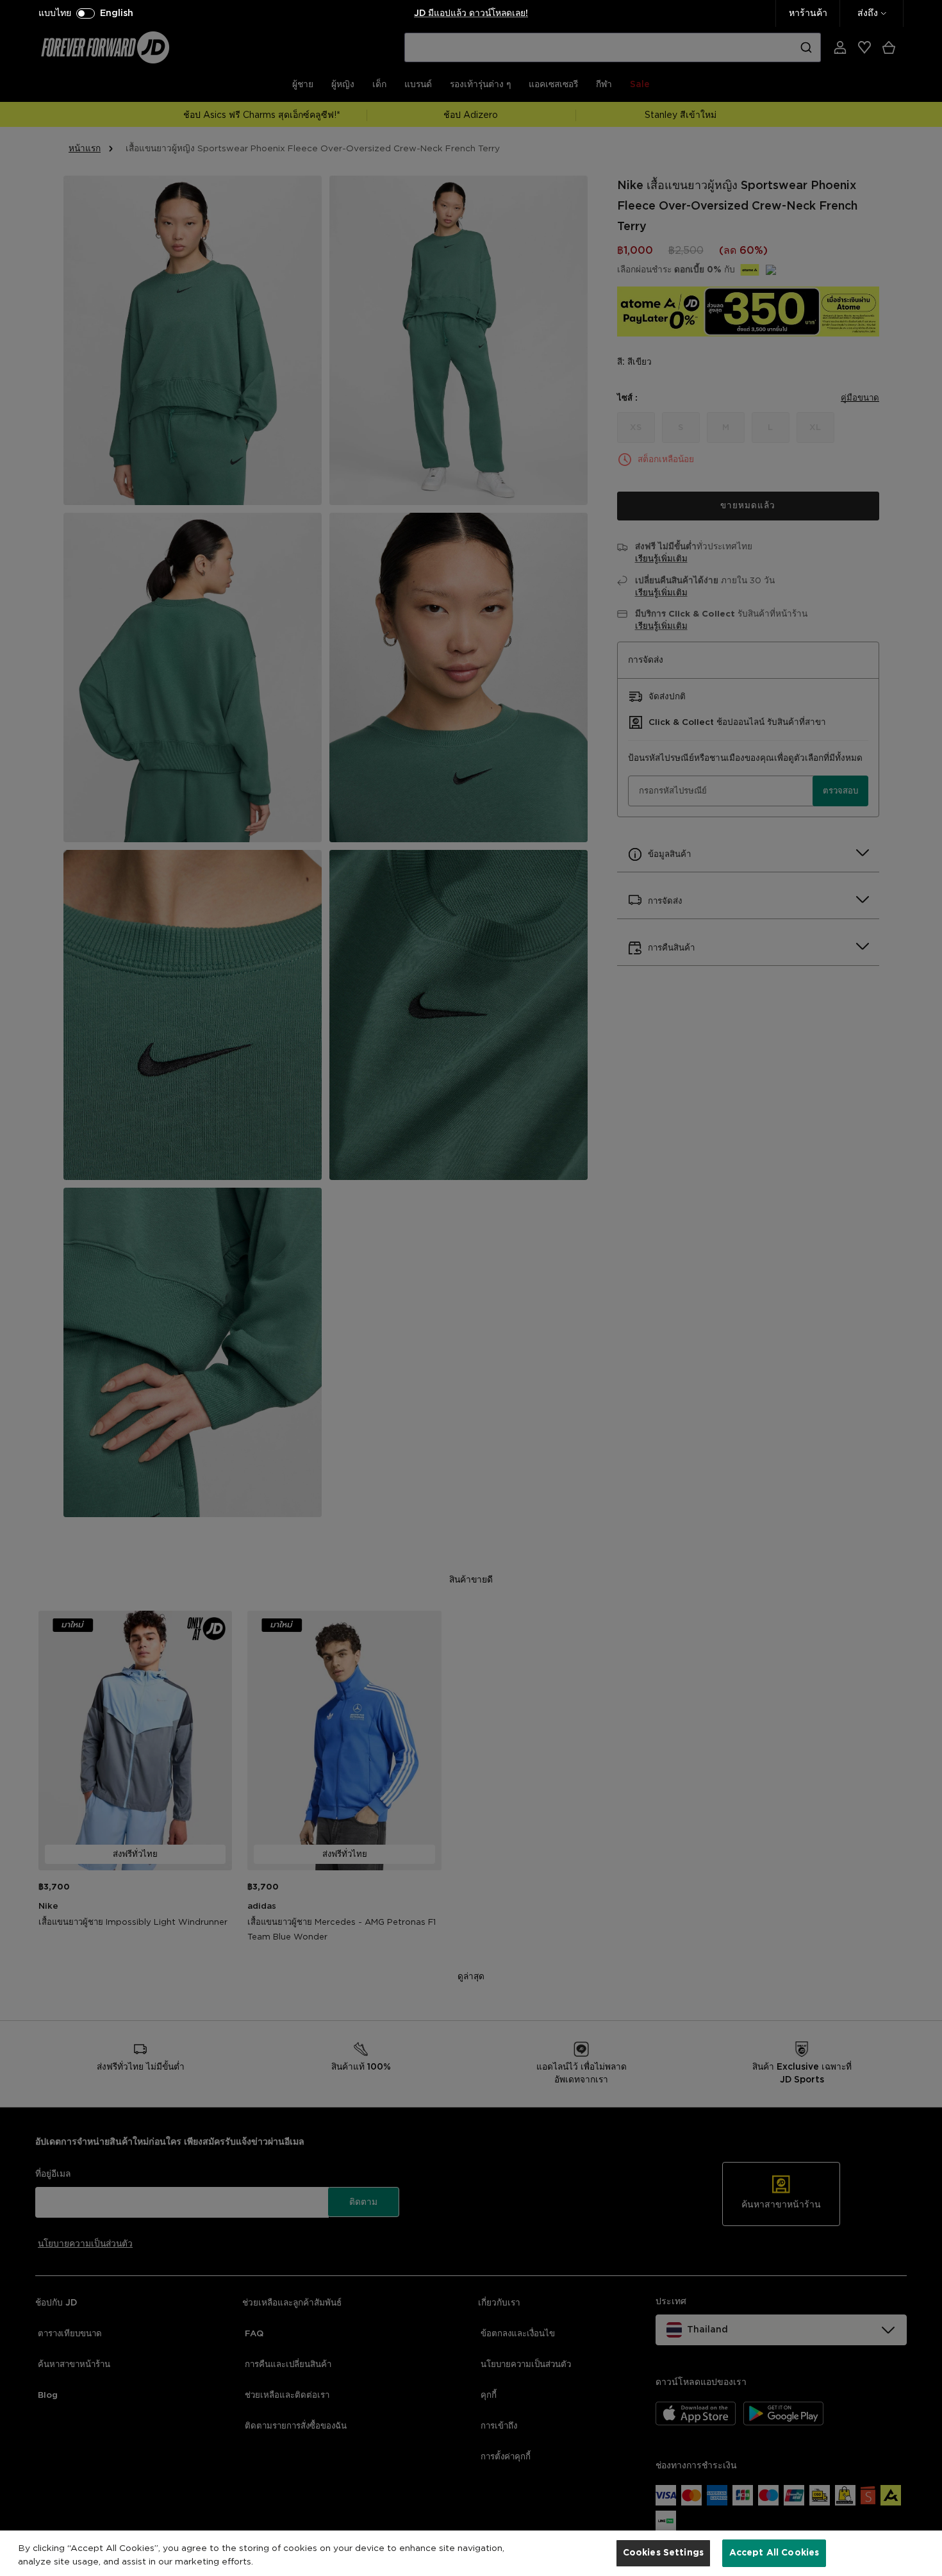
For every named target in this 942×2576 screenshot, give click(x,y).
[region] (471, 2553)
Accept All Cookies (774, 2552)
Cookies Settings (663, 2552)
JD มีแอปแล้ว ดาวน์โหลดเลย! (471, 13)
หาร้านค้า (808, 13)
